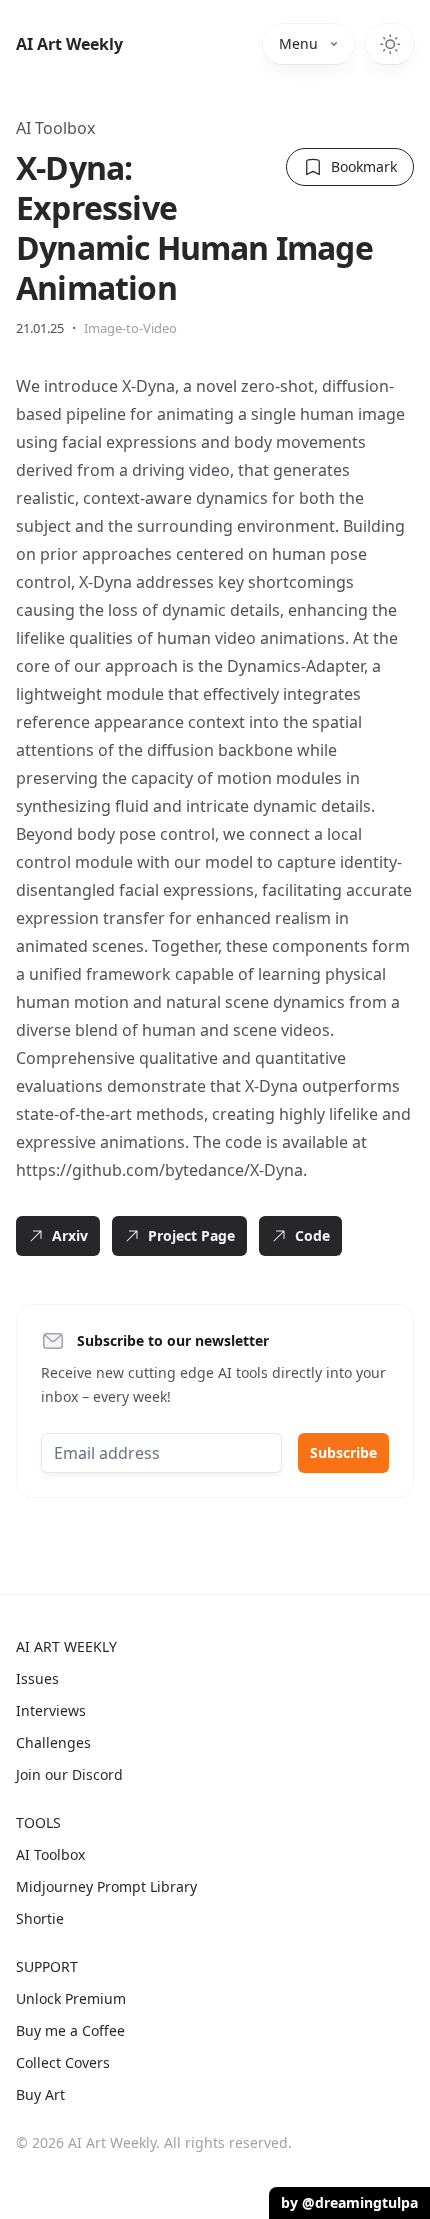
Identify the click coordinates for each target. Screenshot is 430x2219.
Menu (298, 43)
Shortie (40, 1918)
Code (312, 1235)
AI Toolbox (55, 128)
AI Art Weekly (69, 44)
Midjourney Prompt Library (106, 1886)
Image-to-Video (130, 328)
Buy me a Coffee (70, 2030)
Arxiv (70, 1235)
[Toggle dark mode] (390, 44)
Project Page (191, 1235)
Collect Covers (63, 2062)
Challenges (53, 1742)
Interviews (51, 1710)
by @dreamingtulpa (349, 2202)
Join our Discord (69, 1774)
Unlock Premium (71, 1998)
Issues (37, 1678)
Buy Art (40, 2094)
